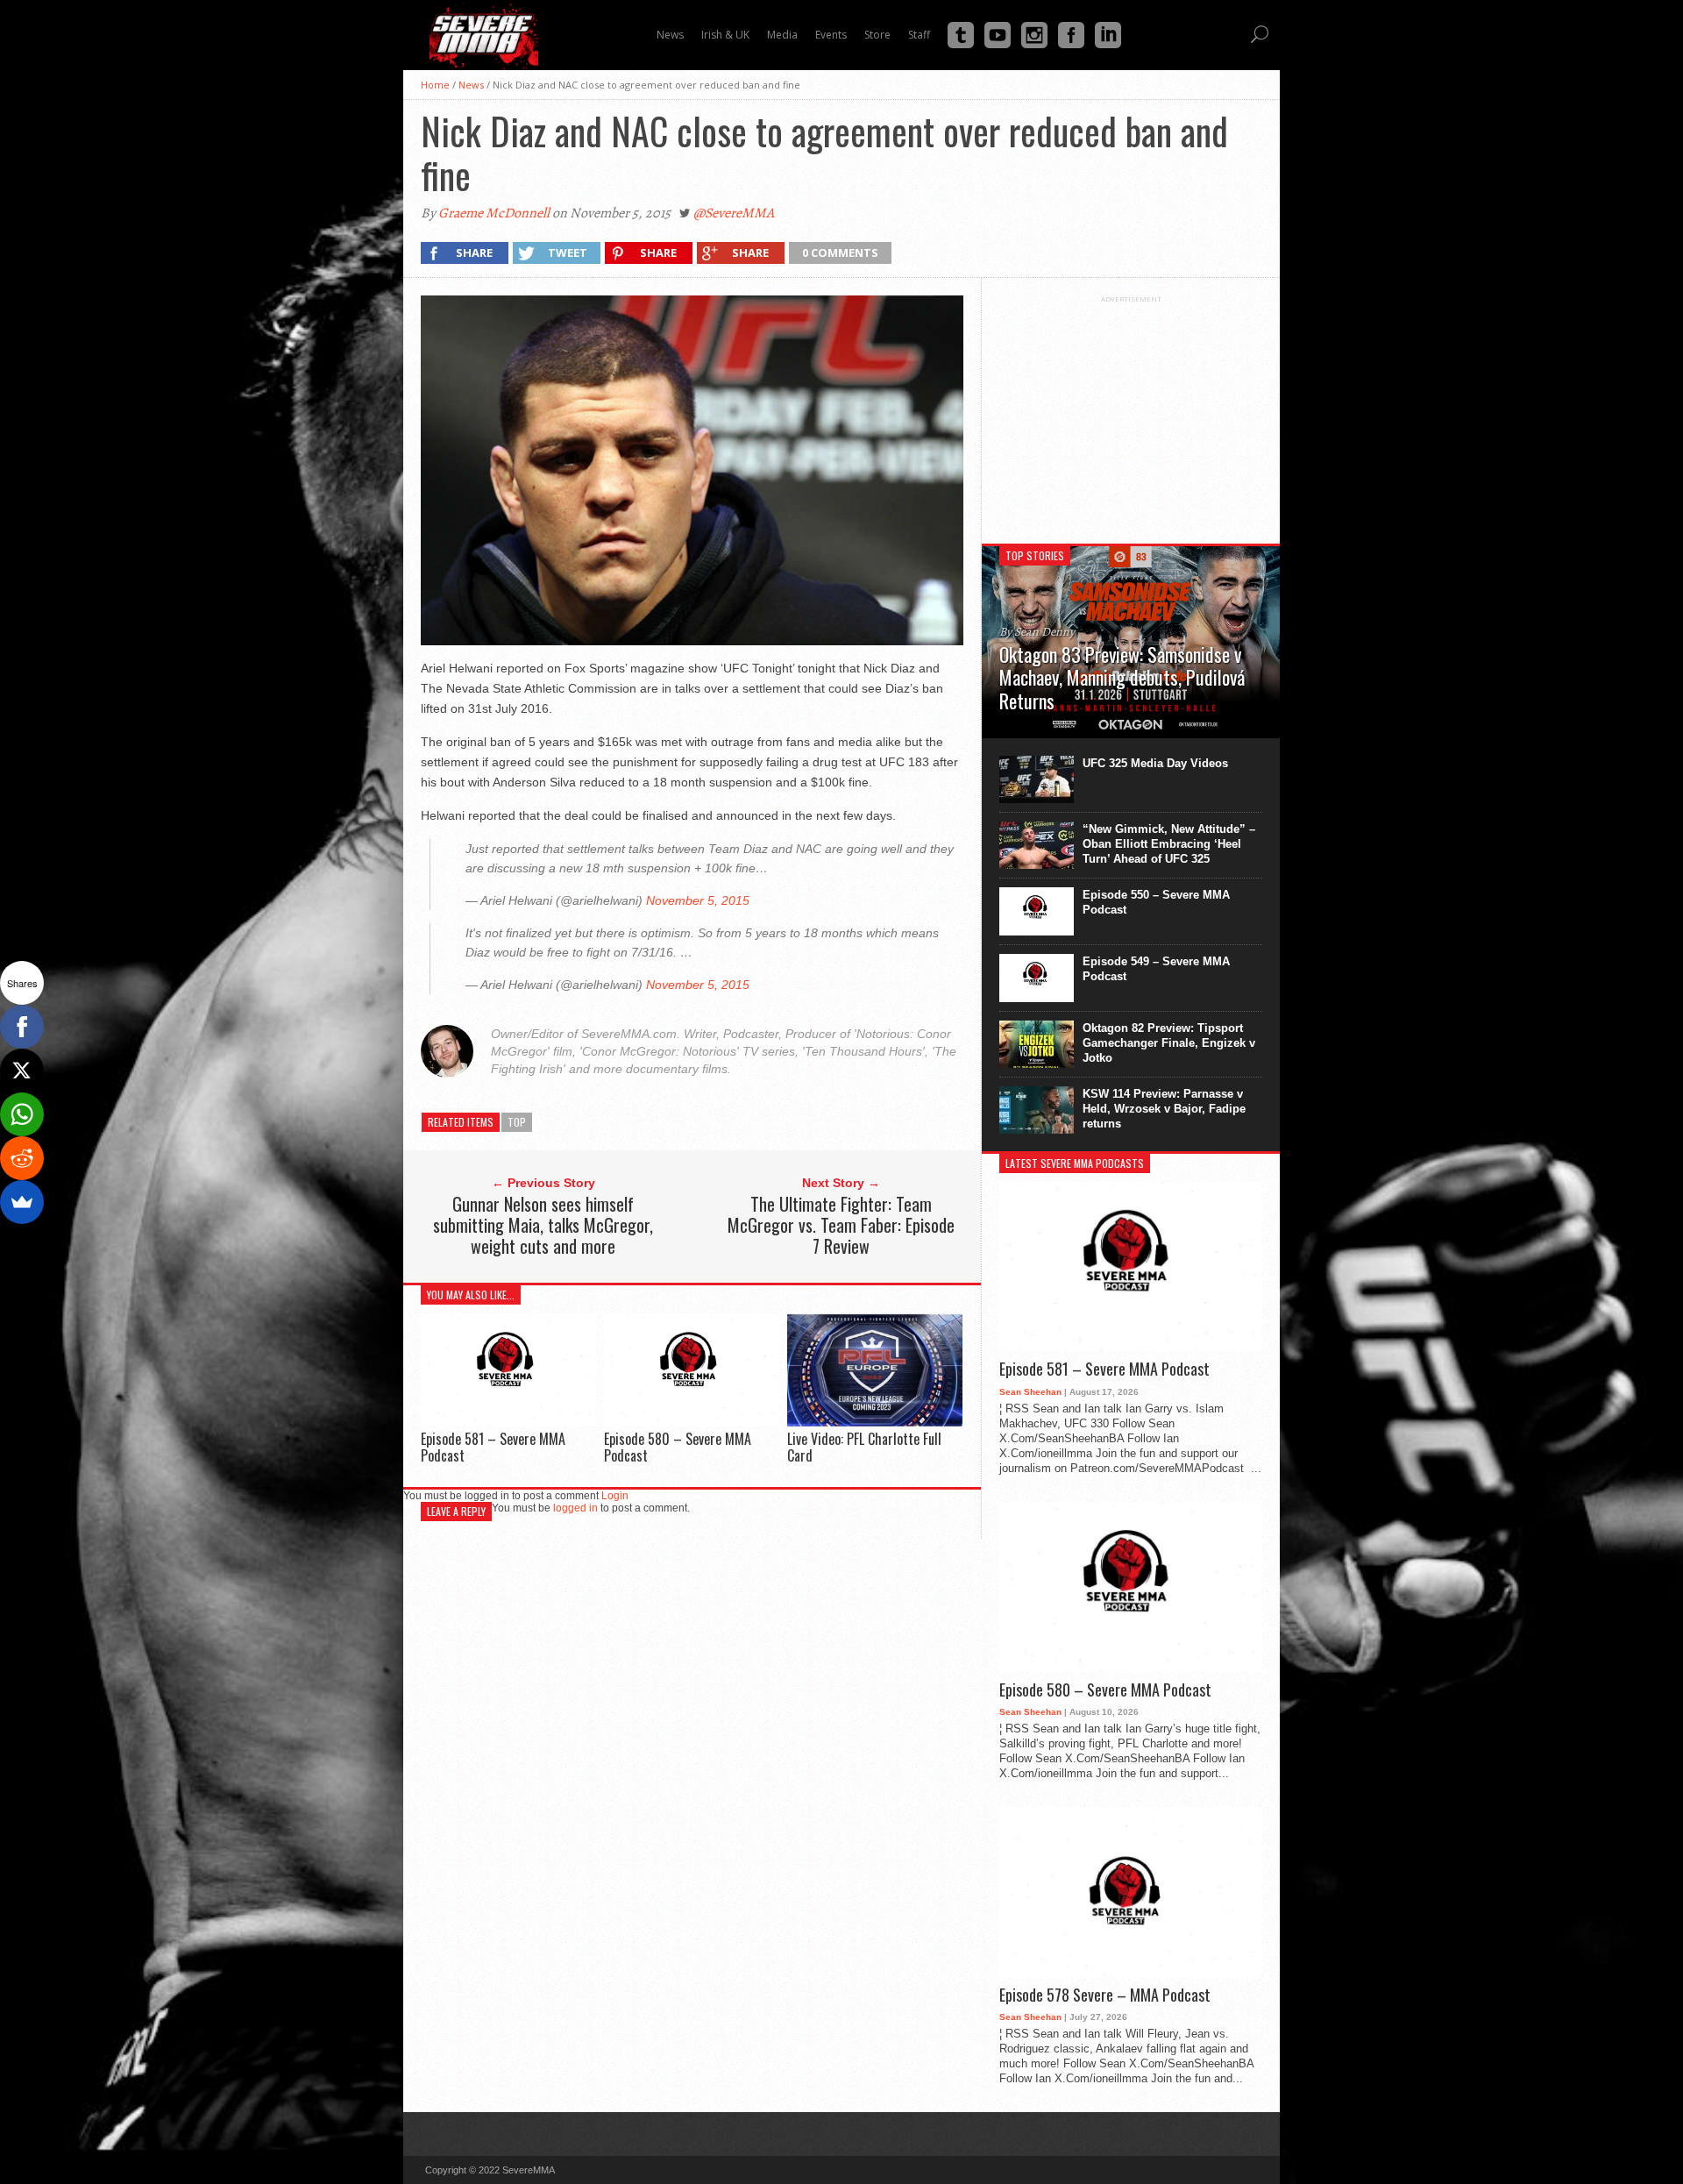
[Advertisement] (1131, 413)
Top (517, 1122)
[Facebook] (22, 1027)
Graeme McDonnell (494, 213)
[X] (22, 1071)
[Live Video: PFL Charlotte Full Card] (875, 1423)
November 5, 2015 (698, 900)
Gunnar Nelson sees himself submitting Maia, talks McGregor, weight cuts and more (543, 1225)
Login (615, 1496)
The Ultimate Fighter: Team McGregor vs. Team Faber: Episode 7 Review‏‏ (841, 1225)
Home (435, 85)
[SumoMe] (22, 1202)
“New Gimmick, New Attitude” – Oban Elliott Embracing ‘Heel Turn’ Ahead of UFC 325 (1169, 844)
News (471, 85)
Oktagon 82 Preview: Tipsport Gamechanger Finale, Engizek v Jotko (1169, 1043)
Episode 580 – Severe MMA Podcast (678, 1447)
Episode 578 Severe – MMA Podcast (1105, 1995)
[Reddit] (22, 1158)
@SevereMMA (734, 213)
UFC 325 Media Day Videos (1155, 763)
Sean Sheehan (1030, 1392)
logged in (575, 1508)
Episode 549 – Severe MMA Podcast (1156, 969)
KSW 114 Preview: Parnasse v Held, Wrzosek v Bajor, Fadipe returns (1164, 1109)
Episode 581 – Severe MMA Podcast (493, 1447)
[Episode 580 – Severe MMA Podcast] (692, 1422)
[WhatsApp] (22, 1114)
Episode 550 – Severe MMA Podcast (1156, 902)
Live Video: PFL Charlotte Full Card (864, 1447)
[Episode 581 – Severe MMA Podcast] (508, 1422)
